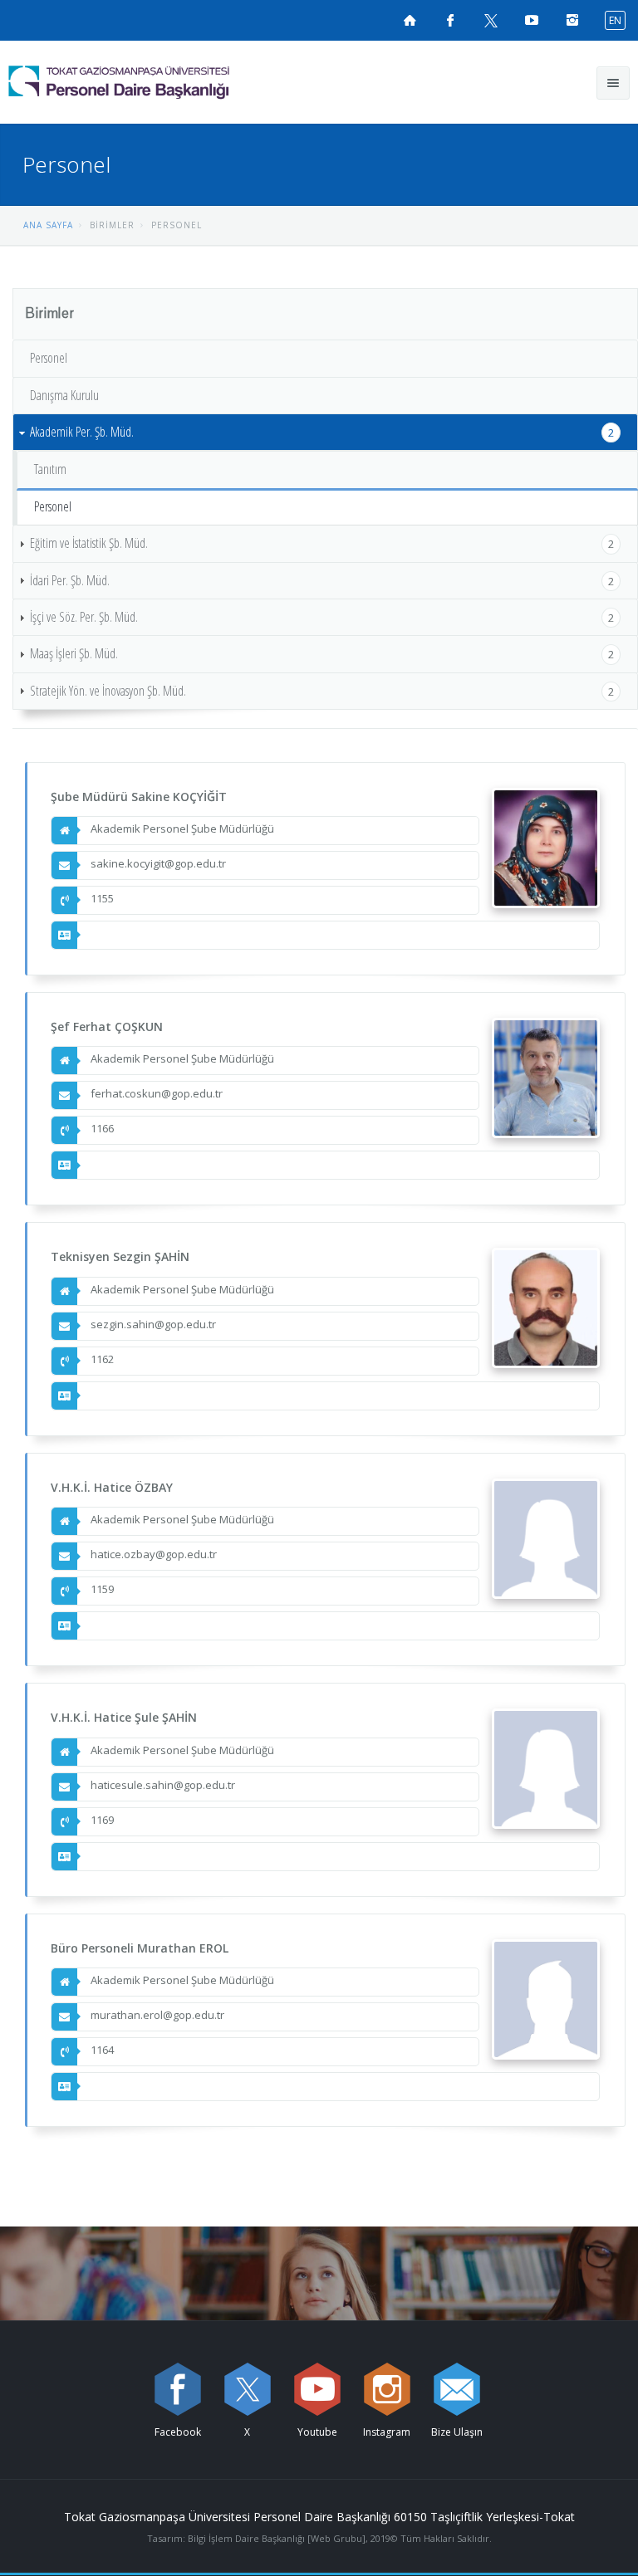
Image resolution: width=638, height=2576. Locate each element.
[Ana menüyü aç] (613, 83)
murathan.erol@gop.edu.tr (157, 2015)
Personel (49, 358)
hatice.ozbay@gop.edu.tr (154, 1554)
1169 (102, 1820)
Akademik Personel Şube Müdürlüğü (182, 829)
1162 (102, 1359)
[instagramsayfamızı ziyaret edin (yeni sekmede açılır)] (572, 20)
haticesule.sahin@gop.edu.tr (163, 1785)
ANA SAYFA (48, 225)
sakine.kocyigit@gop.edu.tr (158, 863)
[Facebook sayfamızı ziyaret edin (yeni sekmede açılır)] (450, 20)
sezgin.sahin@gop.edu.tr (153, 1324)
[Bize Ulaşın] (457, 2389)
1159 (102, 1589)
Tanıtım (50, 469)
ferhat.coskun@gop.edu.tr (157, 1093)
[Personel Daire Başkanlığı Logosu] (162, 82)
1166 (102, 1128)
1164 (102, 2050)
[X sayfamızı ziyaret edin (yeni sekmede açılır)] (491, 20)
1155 (102, 898)
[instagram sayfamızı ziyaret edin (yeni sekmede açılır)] (387, 2389)
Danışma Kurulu (64, 395)
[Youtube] (317, 2389)
